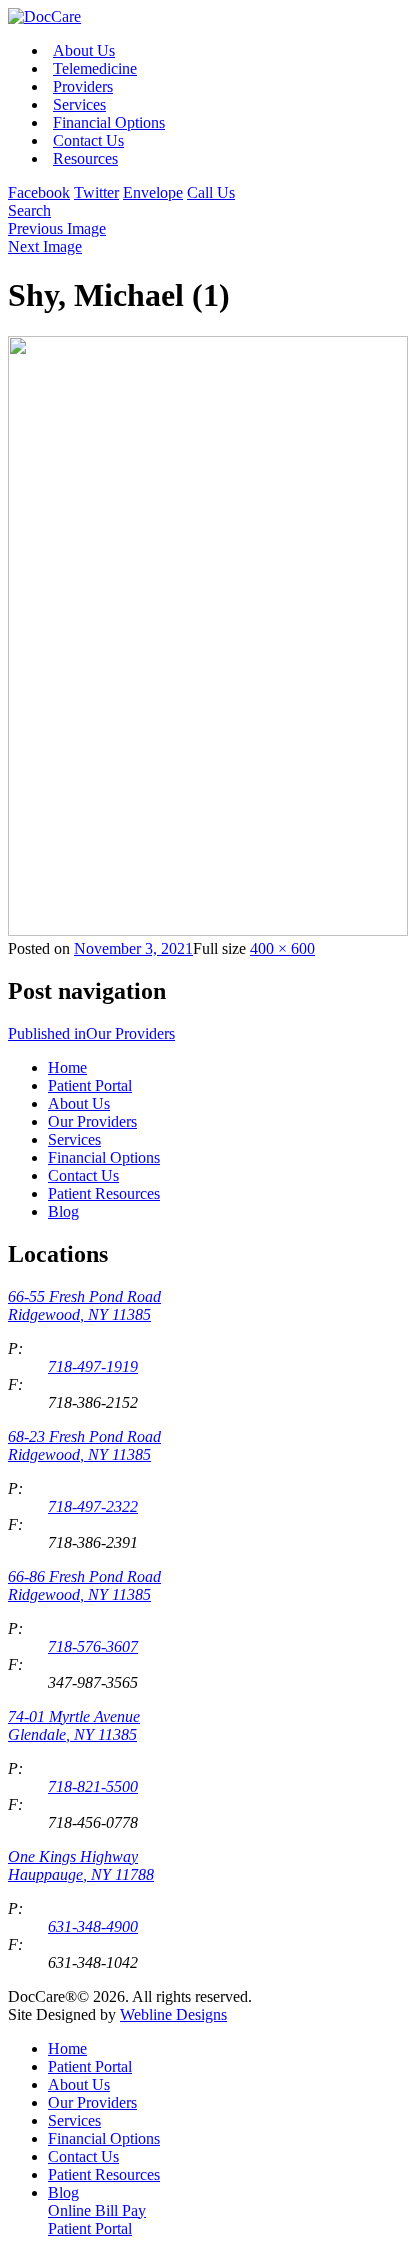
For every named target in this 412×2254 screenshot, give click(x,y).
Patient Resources (104, 1193)
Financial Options (109, 122)
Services (79, 104)
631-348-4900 (93, 1926)
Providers (83, 86)
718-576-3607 (93, 1646)
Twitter (96, 192)
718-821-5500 (93, 1786)
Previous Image (57, 228)
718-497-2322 (93, 1506)
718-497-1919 (93, 1366)
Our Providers (92, 1121)
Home (67, 1067)
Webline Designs (173, 2014)
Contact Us (88, 140)
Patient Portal (90, 1085)
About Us (84, 50)
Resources (85, 158)
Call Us (211, 192)
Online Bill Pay (97, 2210)
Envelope (153, 192)
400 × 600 (282, 948)
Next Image (45, 246)
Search (29, 210)
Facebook (39, 192)
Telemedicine (95, 68)
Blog (63, 1211)
